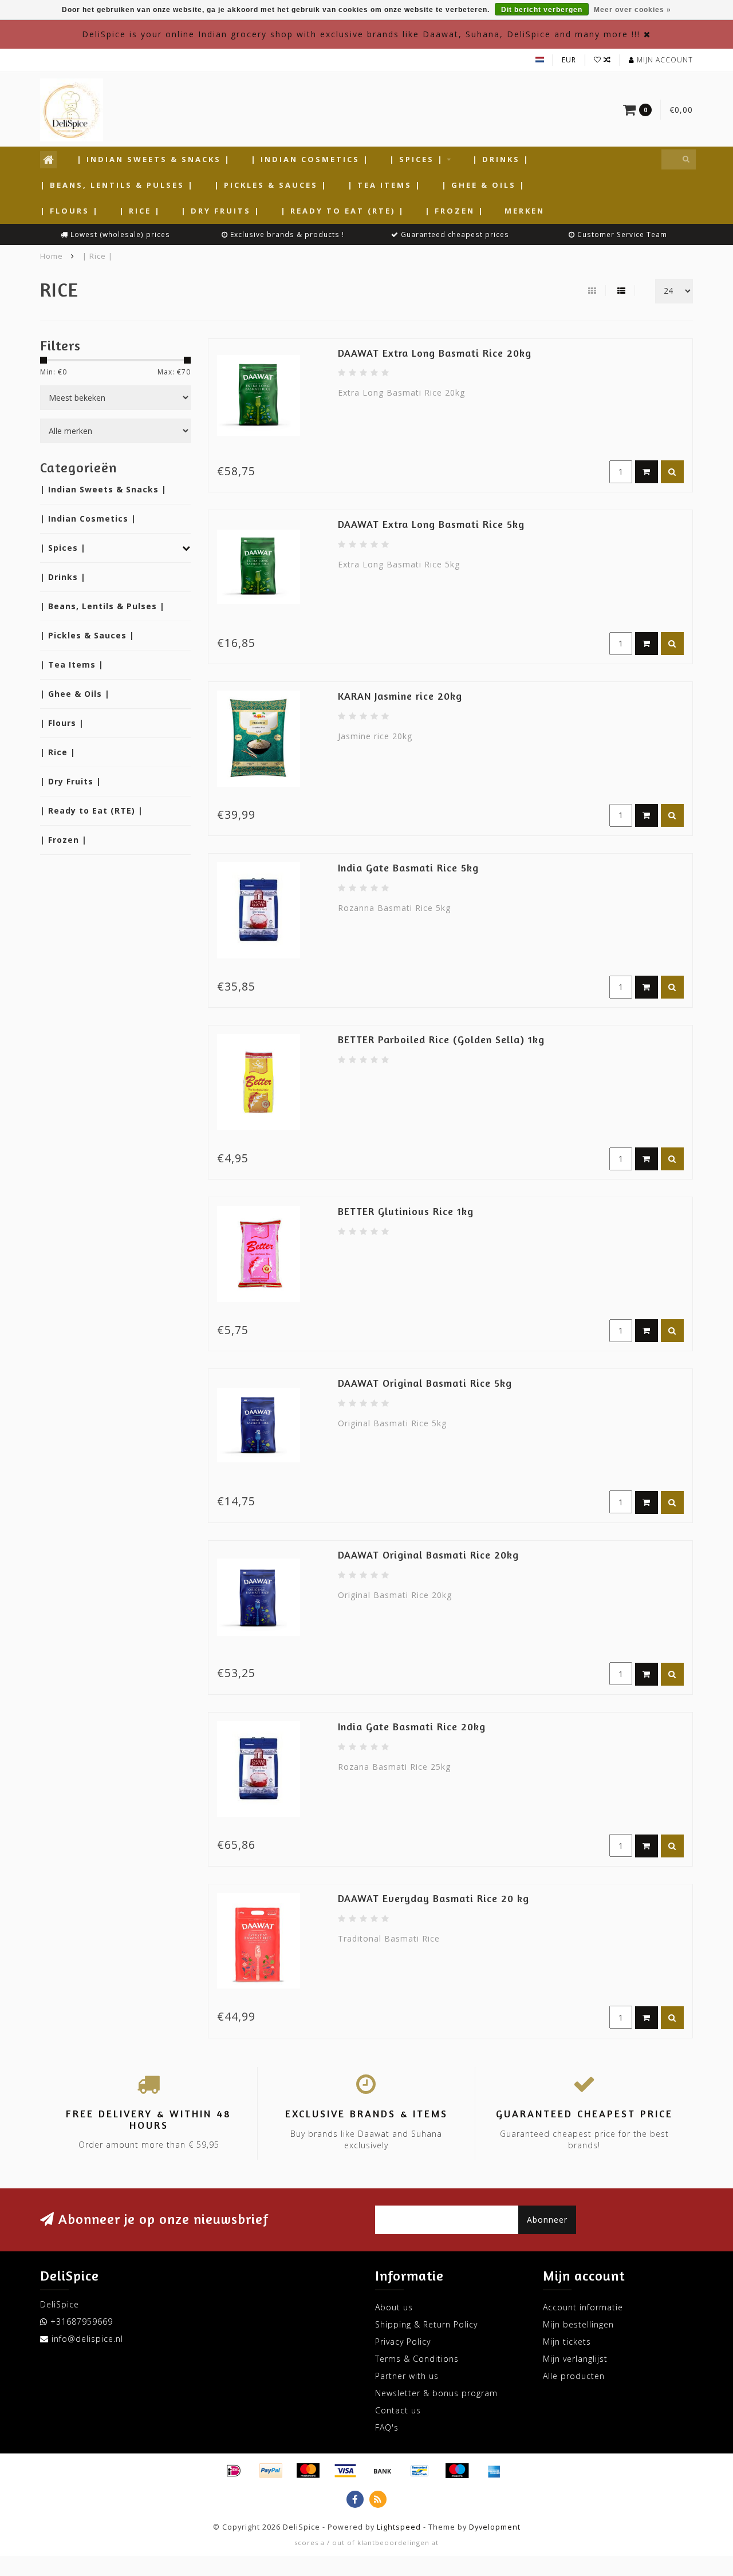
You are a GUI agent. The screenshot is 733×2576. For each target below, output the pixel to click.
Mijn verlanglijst (575, 2359)
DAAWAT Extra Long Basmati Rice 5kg (431, 524)
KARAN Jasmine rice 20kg (400, 696)
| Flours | (70, 211)
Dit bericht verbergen (542, 10)
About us (394, 2307)
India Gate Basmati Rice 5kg (408, 867)
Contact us (398, 2410)
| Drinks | (501, 159)
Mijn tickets (567, 2342)
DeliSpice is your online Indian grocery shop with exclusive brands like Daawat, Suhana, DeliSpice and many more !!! (361, 34)
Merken (525, 211)
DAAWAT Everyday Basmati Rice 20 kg (434, 1898)
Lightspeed (399, 2527)
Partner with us (407, 2376)
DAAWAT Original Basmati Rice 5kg (425, 1383)
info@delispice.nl (87, 2339)
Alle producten (574, 2376)
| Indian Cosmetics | (310, 159)
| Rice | (140, 211)
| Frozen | (455, 211)
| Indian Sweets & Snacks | (154, 159)
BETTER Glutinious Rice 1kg (406, 1211)
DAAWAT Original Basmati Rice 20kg (428, 1555)
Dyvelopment (495, 2527)
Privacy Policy (403, 2342)
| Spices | (417, 159)
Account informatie (583, 2307)
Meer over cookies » (632, 10)
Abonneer (547, 2220)
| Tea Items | (385, 185)
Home (52, 256)
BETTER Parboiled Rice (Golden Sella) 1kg (441, 1039)
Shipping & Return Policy (426, 2324)
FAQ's (387, 2427)
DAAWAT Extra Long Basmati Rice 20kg (435, 353)
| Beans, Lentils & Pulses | (117, 185)
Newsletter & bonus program (436, 2393)
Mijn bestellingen (578, 2324)
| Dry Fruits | (221, 211)
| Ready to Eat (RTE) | (343, 211)
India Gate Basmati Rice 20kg (412, 1726)
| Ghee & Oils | (484, 185)
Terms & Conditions (417, 2359)
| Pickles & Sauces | (271, 185)
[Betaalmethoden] (234, 2471)
